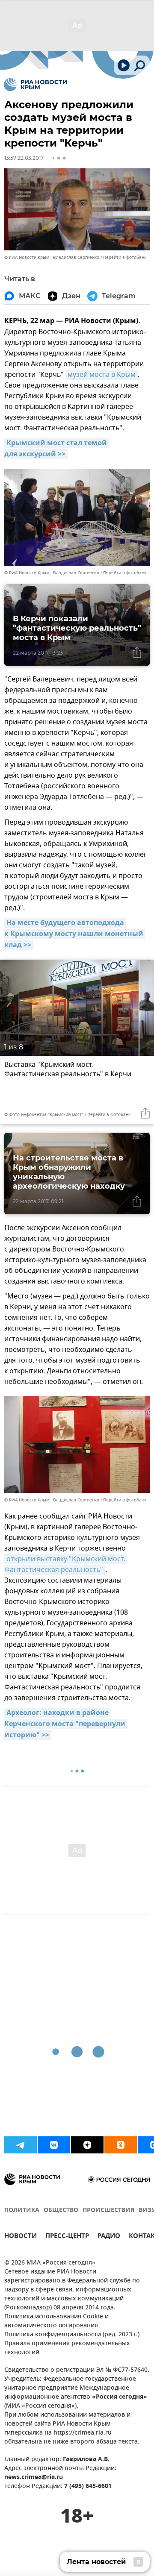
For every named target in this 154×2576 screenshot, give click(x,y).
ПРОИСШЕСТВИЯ (108, 2210)
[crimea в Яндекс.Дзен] (87, 2145)
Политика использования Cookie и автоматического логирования (56, 2321)
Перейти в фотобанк (125, 257)
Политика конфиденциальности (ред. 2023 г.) (72, 2335)
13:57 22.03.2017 (24, 158)
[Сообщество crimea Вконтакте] (54, 2145)
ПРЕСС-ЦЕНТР (67, 2237)
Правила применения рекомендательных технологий (67, 2348)
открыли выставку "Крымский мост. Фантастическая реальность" (66, 1564)
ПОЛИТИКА (22, 2210)
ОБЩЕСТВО (61, 2210)
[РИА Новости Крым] (35, 85)
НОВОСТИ (21, 2237)
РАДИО (109, 2237)
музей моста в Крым (102, 375)
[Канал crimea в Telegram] (21, 2145)
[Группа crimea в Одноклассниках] (121, 2145)
